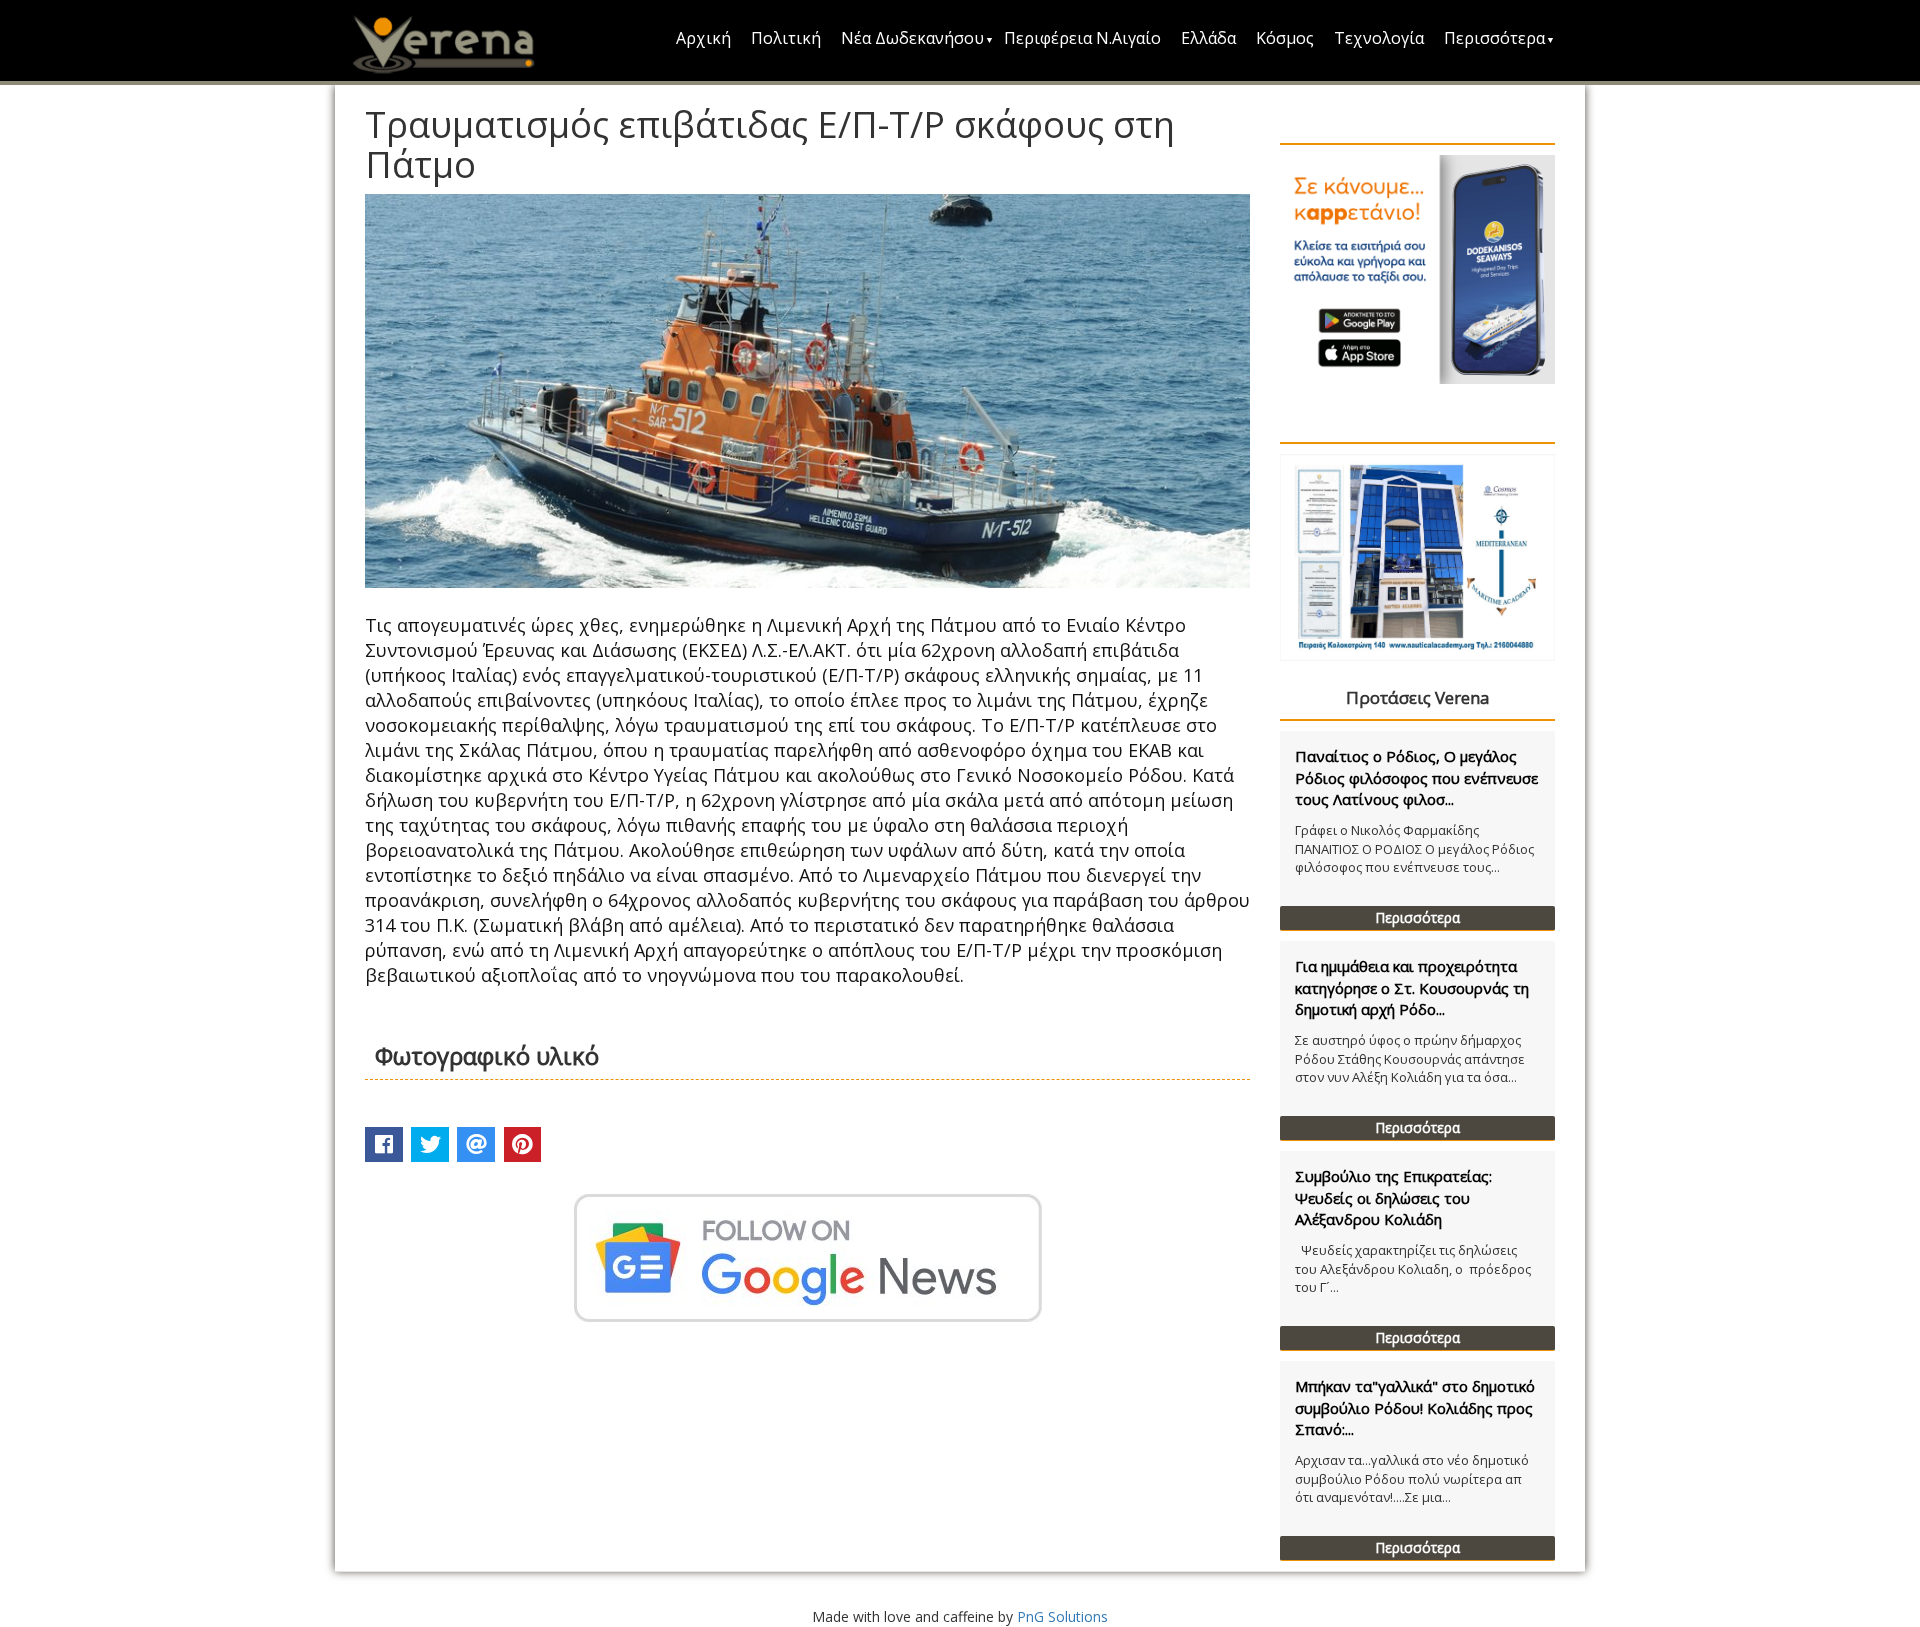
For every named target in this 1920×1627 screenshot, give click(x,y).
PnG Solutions (1062, 1616)
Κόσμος (1285, 38)
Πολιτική (786, 38)
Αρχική (703, 38)
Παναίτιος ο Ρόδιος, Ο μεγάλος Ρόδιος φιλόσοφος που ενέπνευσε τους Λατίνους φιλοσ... (1416, 777)
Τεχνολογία (1379, 38)
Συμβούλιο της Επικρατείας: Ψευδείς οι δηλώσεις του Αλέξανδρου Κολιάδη (1393, 1197)
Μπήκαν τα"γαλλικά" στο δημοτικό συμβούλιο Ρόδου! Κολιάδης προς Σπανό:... (1415, 1407)
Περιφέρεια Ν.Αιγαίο (1082, 38)
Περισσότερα (1494, 38)
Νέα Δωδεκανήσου (912, 38)
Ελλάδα (1208, 38)
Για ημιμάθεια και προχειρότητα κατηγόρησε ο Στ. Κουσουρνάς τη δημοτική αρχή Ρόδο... (1412, 987)
